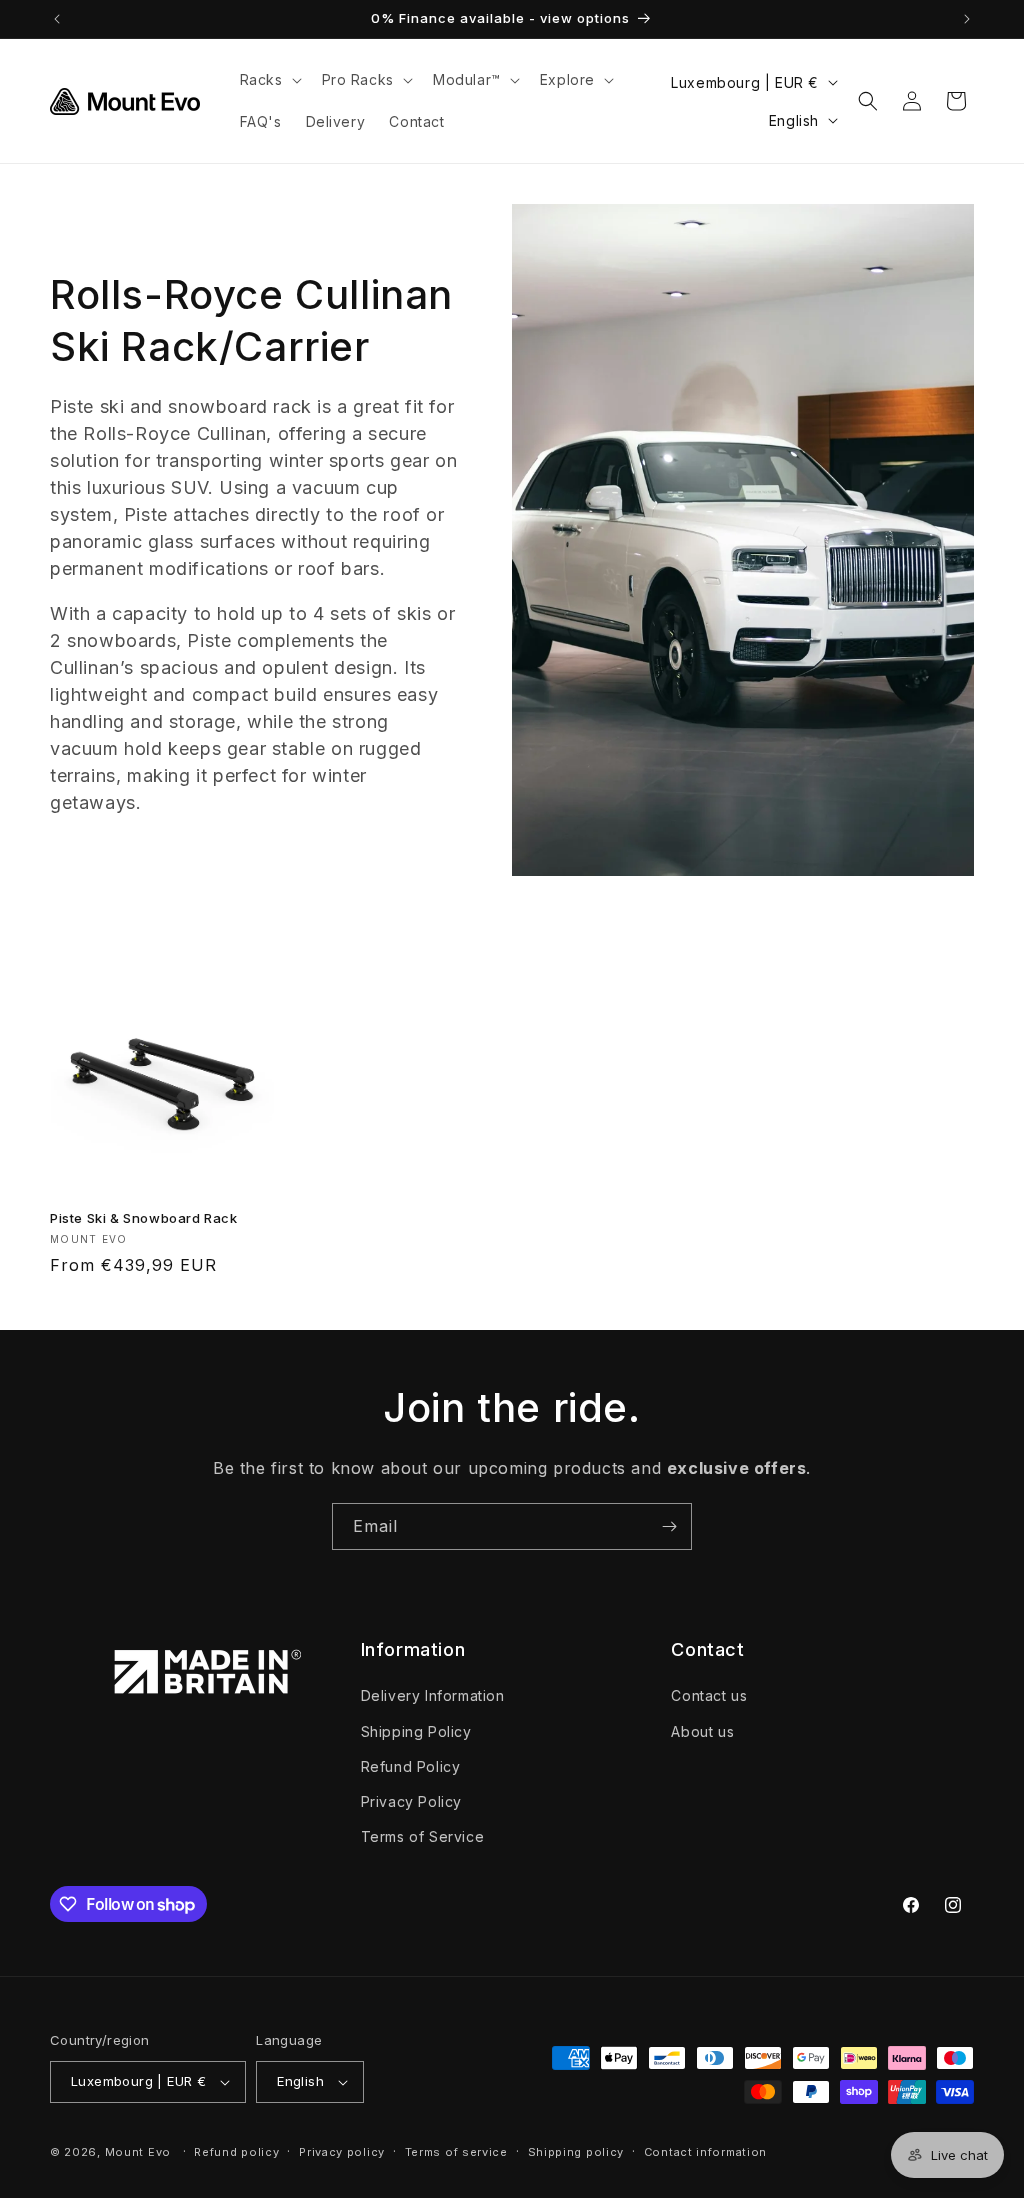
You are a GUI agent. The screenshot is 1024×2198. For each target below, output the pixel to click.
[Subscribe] (669, 1526)
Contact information (705, 2152)
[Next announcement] (967, 19)
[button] (269, 80)
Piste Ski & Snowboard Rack (144, 1218)
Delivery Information (433, 1695)
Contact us (709, 1695)
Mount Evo (138, 2152)
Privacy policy (342, 2152)
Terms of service (456, 2152)
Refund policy (236, 2152)
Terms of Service (423, 1836)
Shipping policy (576, 2152)
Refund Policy (411, 1766)
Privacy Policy (411, 1801)
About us (702, 1731)
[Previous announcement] (57, 19)
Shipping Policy (416, 1731)
